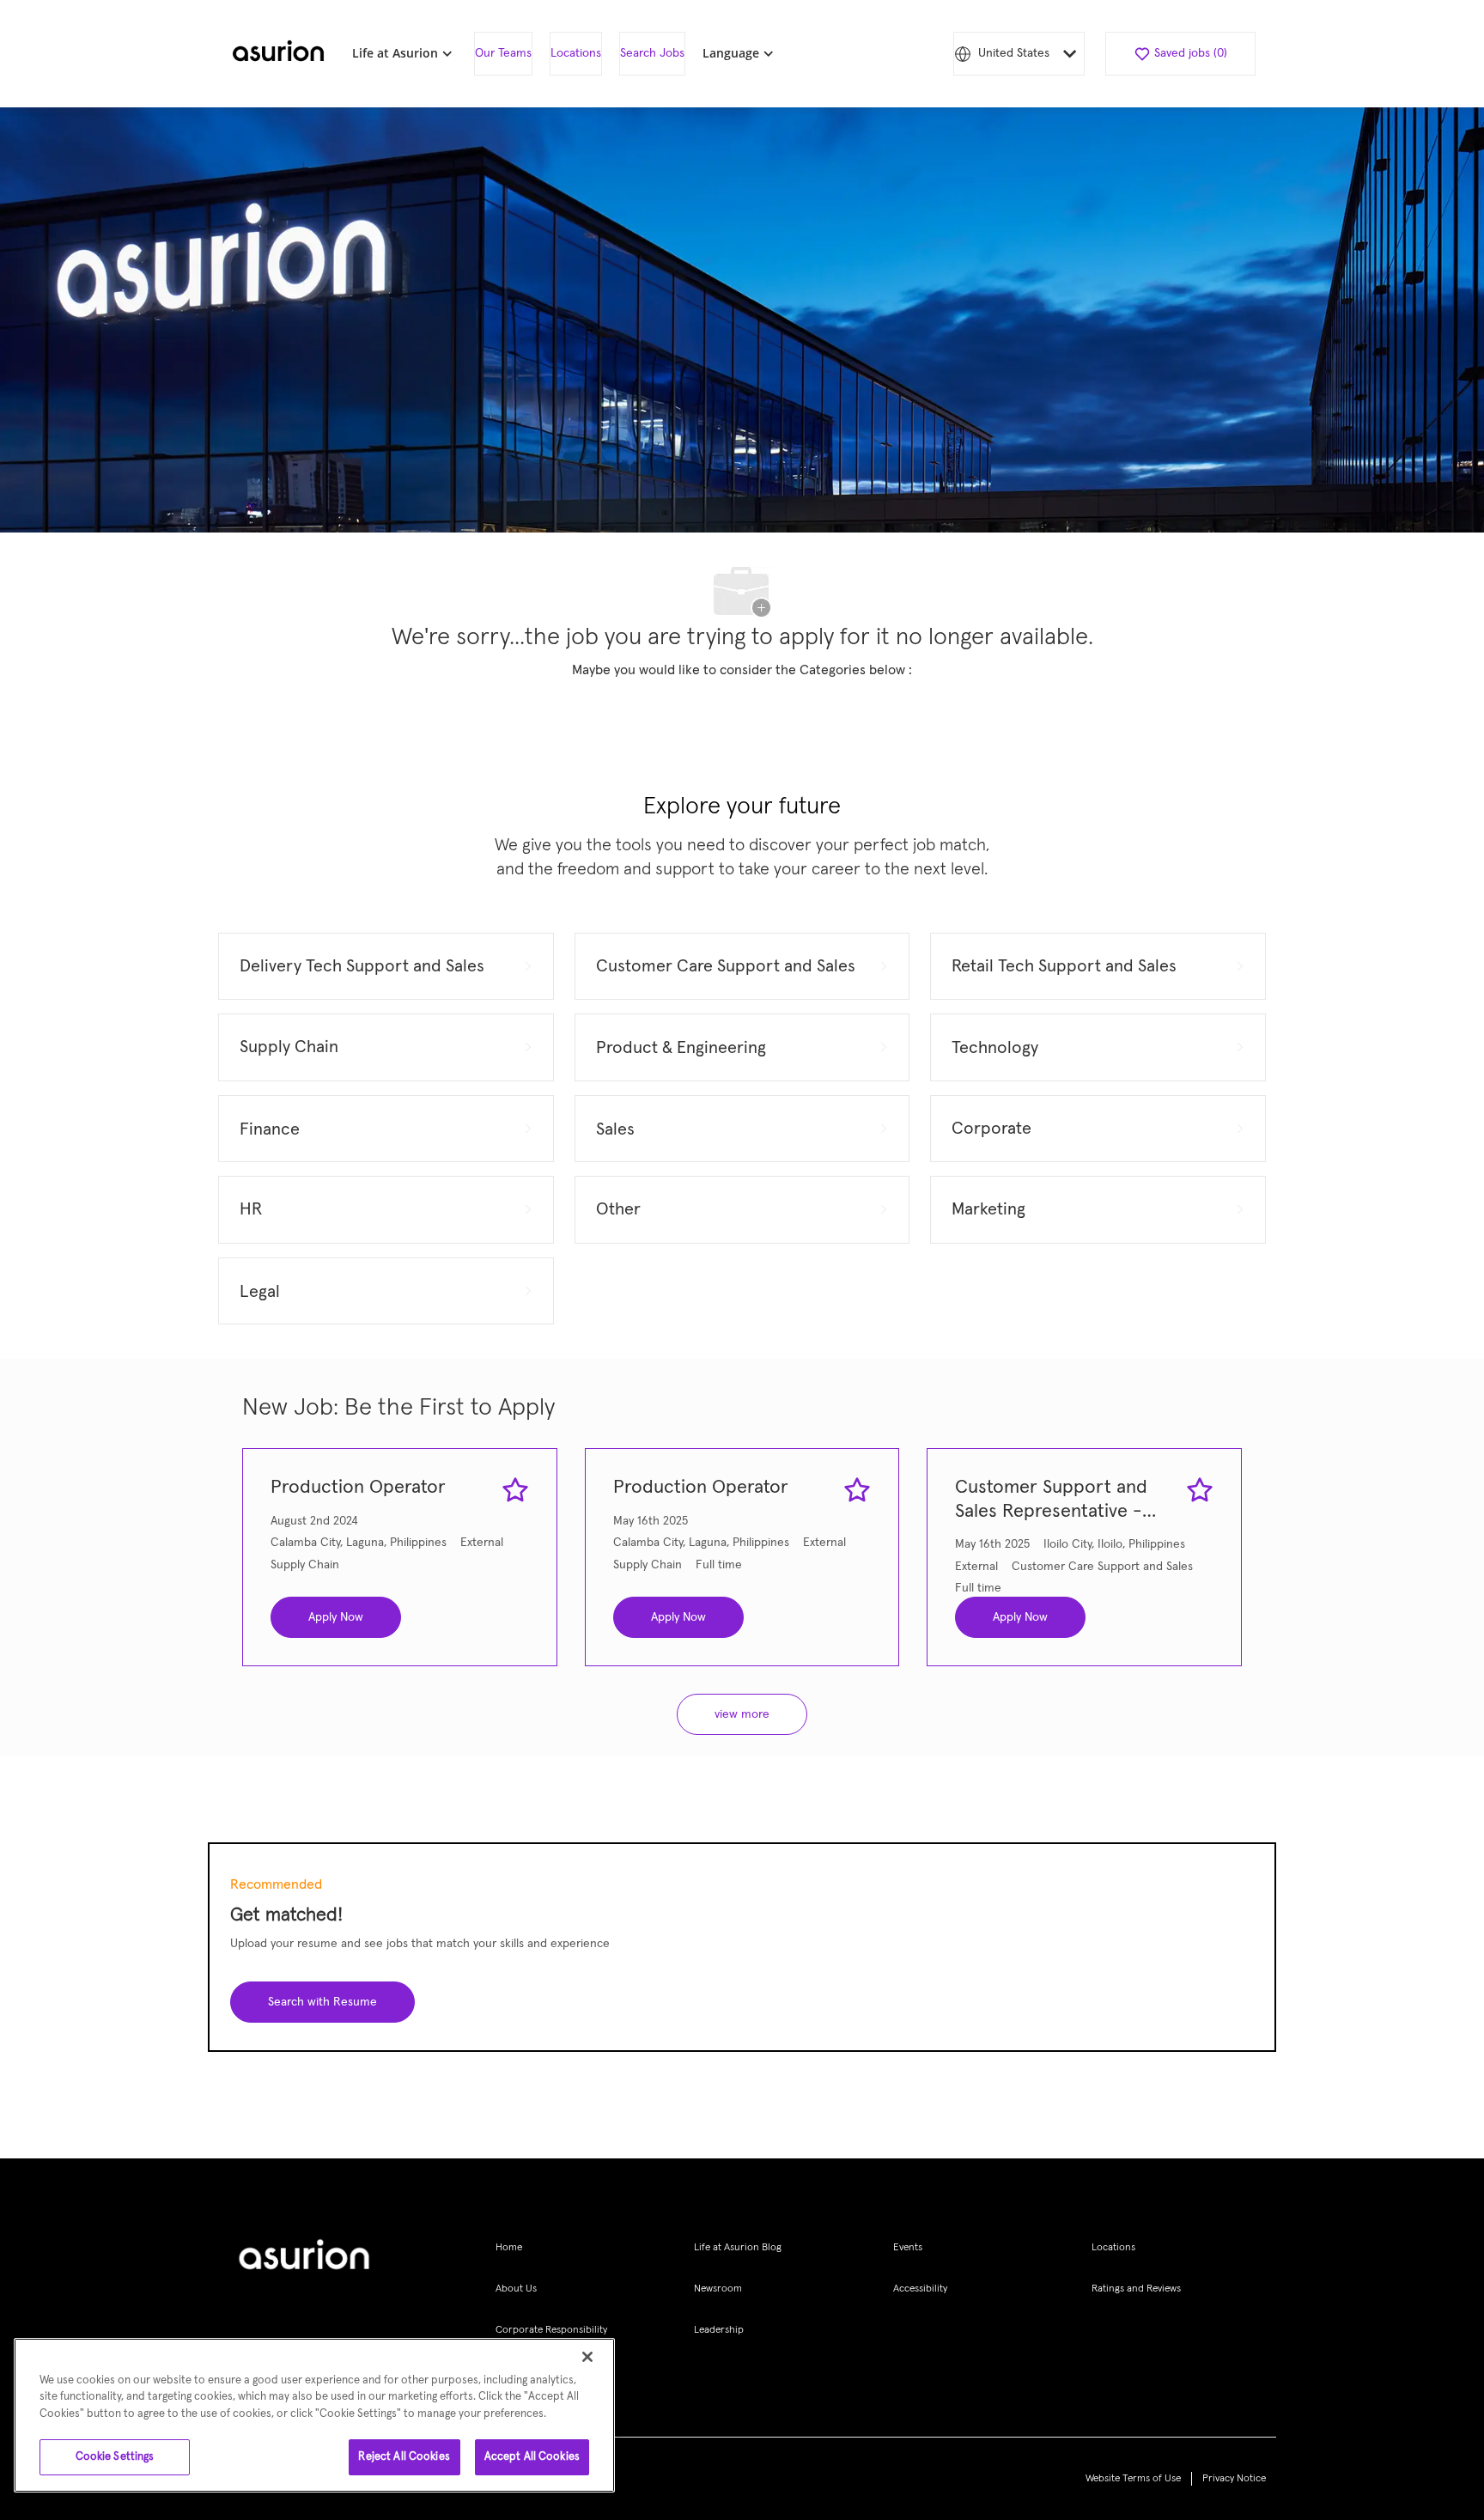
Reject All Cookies (404, 2457)
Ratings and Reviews (1136, 2289)
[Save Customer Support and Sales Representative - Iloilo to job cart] (1200, 1490)
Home (509, 2248)
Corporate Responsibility (551, 2330)
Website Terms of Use (1133, 2479)
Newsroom (718, 2289)
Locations (576, 53)
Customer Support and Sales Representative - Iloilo (1051, 1501)
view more (742, 1714)
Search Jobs (652, 53)
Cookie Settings (115, 2457)
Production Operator (358, 1488)
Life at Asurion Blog (738, 2248)
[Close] (587, 2357)
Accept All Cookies (532, 2457)
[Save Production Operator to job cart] (515, 1490)
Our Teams (503, 53)
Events (908, 2248)
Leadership (719, 2330)
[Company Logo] (278, 54)
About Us (516, 2289)
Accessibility (920, 2289)
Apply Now (336, 1617)
